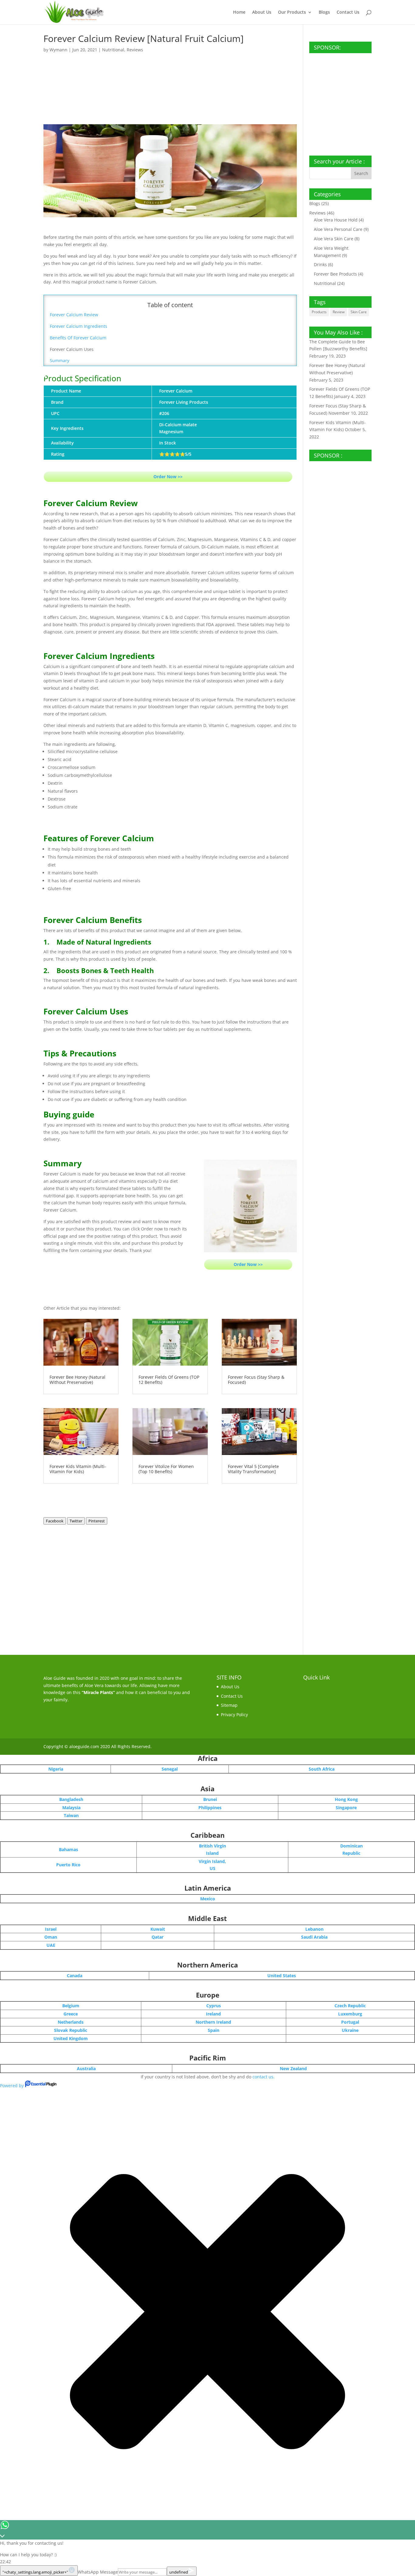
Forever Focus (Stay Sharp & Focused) (256, 1380)
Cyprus (214, 2006)
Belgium (71, 2006)
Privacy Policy (234, 1715)
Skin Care (359, 312)
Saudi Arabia (314, 1937)
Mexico (208, 1899)
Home (239, 12)
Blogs (324, 12)
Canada (75, 1976)
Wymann (58, 50)
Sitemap (229, 1705)
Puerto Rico (68, 1865)
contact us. (264, 2077)
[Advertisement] (170, 78)
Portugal (350, 2022)
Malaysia (71, 1808)
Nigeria (56, 1769)
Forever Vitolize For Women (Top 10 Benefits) (166, 1469)
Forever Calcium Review (74, 315)
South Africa (322, 1769)
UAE (51, 1945)
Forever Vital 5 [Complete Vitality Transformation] (253, 1469)
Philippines (210, 1808)
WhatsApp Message (98, 2572)
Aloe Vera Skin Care (334, 239)
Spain (214, 2030)
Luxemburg (350, 2014)
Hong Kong (346, 1799)
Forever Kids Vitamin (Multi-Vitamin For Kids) (78, 1469)
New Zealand (293, 2068)
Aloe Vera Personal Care (338, 229)
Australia (86, 2068)
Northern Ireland (213, 2022)
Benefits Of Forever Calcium (78, 338)
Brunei (210, 1799)
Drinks (320, 264)
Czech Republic (350, 2006)
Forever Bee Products (335, 274)
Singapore (346, 1808)
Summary (60, 360)
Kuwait (158, 1929)
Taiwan (71, 1815)
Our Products (292, 12)
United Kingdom (71, 2038)
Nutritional (113, 50)
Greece (71, 2014)
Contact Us (348, 12)
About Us (262, 12)
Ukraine (350, 2030)
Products (319, 312)
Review (339, 312)
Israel (51, 1929)
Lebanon (314, 1929)
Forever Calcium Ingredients (79, 326)
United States (282, 1976)
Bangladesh (71, 1799)
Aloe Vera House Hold (336, 220)
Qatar (158, 1937)
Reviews (135, 50)
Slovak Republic (71, 2030)
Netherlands (71, 2022)
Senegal (170, 1769)
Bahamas (69, 1849)
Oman (51, 1937)
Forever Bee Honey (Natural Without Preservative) (77, 1380)
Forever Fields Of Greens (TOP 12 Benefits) (169, 1380)
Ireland (213, 2014)
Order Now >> (168, 477)
